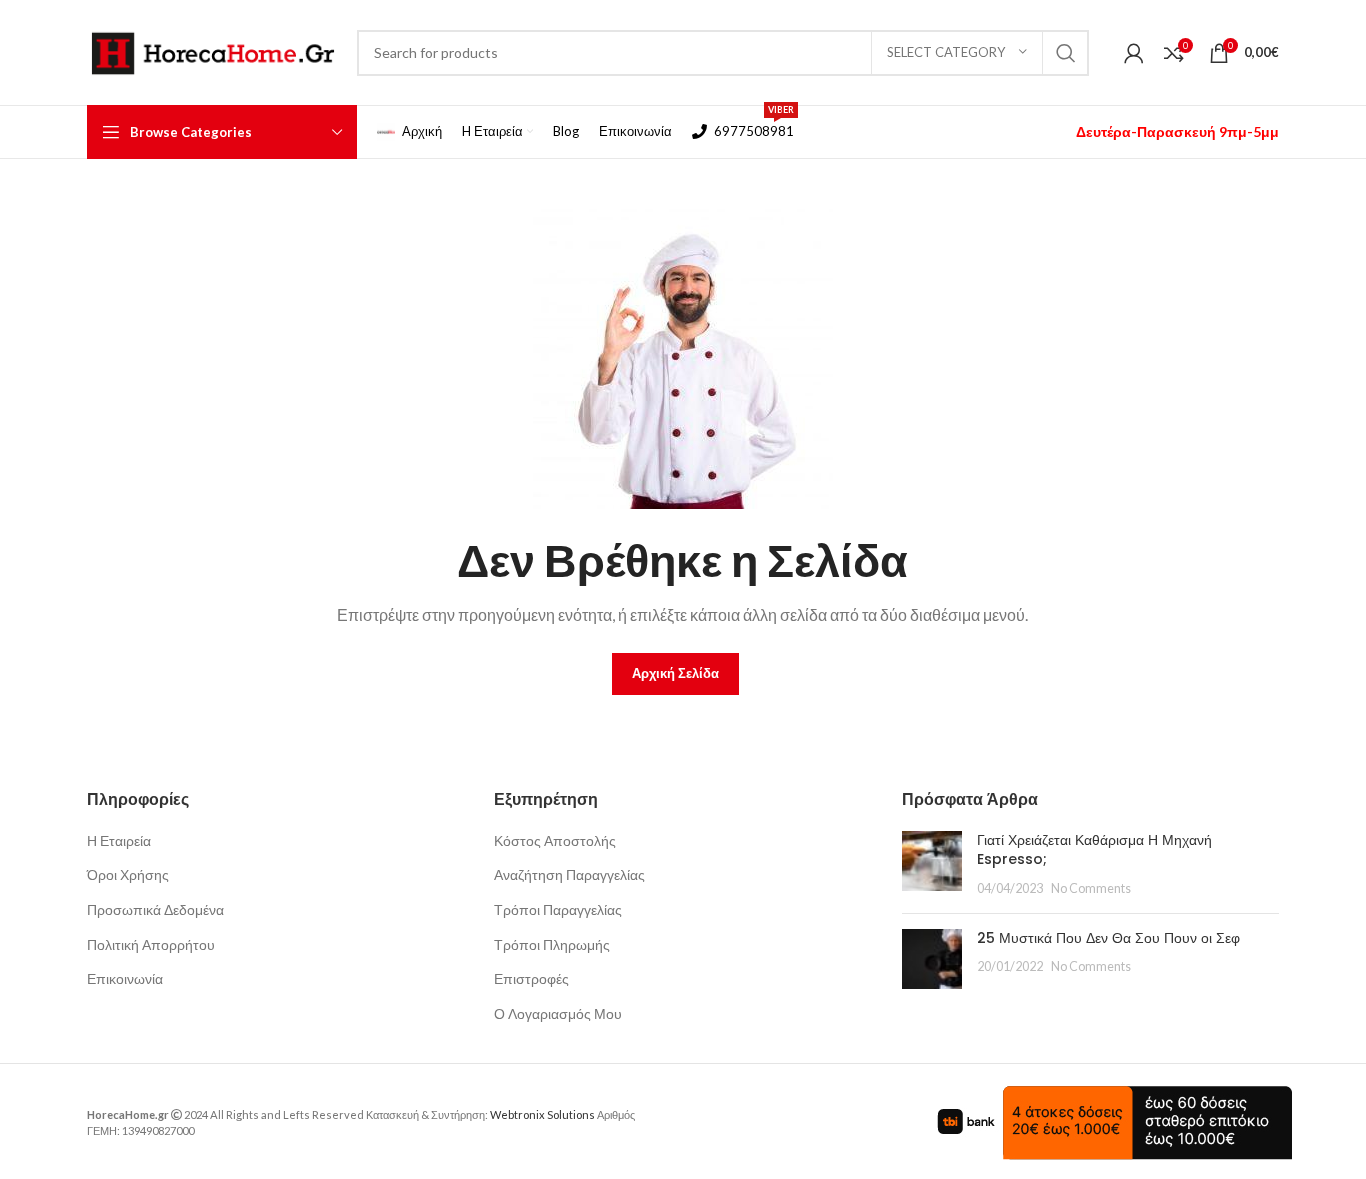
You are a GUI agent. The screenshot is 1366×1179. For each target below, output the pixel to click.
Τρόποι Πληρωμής (552, 944)
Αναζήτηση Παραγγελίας (569, 874)
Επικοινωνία (125, 978)
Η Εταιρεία (119, 840)
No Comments (1091, 888)
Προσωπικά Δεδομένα (155, 909)
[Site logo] (212, 50)
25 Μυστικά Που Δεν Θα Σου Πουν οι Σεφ (1108, 938)
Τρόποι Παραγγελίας (558, 909)
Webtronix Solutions (542, 1114)
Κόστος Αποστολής (555, 840)
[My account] (1134, 53)
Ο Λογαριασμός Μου (558, 1013)
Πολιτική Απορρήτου (151, 944)
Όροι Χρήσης (128, 874)
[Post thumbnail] (932, 864)
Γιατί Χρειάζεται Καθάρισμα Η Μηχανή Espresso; (1094, 850)
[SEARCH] (1066, 53)
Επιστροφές (531, 978)
